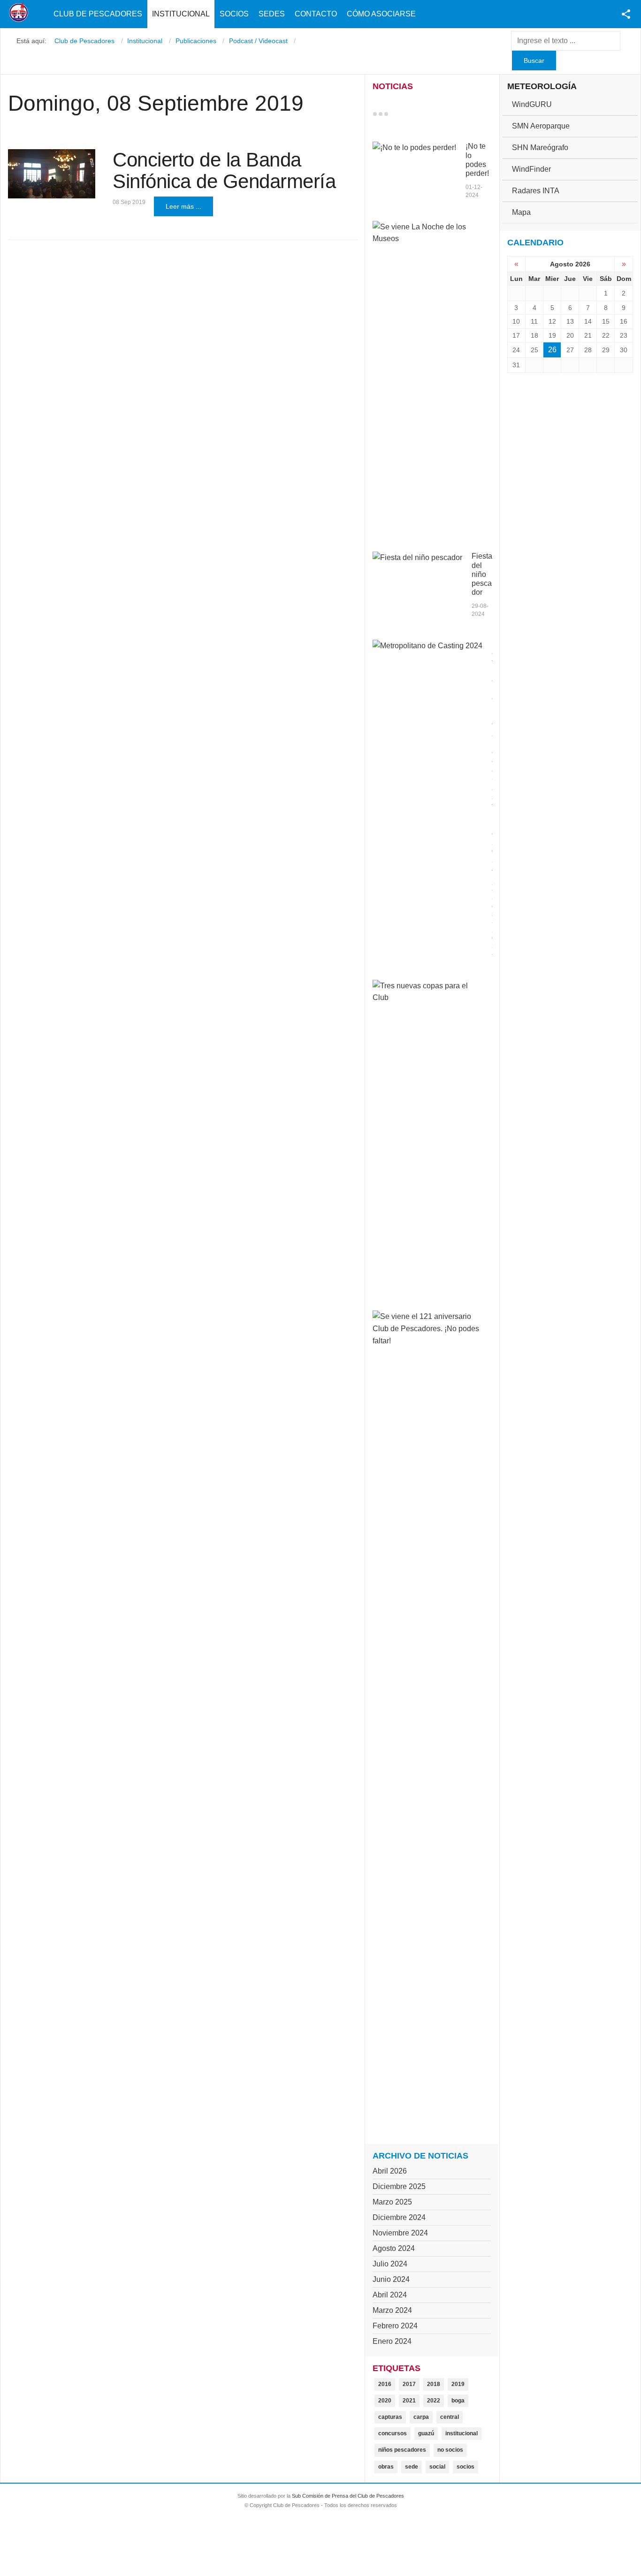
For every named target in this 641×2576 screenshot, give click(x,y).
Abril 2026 (390, 2171)
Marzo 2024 (392, 2310)
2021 (409, 2401)
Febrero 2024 (395, 2326)
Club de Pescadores (98, 14)
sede (412, 2467)
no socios (450, 2450)
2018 (434, 2384)
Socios (234, 14)
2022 (434, 2401)
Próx (403, 114)
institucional (462, 2433)
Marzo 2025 (392, 2202)
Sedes (272, 14)
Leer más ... (183, 206)
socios (465, 2467)
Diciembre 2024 (399, 2217)
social (437, 2467)
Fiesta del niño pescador (482, 574)
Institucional (181, 14)
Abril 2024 (390, 2295)
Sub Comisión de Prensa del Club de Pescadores (348, 2496)
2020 (385, 2401)
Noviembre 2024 (400, 2233)
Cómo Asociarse (381, 14)
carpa (421, 2417)
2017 (409, 2384)
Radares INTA (536, 191)
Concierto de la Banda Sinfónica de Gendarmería (224, 170)
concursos (393, 2433)
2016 (385, 2384)
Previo (395, 114)
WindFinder (531, 169)
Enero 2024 (392, 2341)
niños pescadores (402, 2450)
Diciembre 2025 (399, 2186)
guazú (426, 2433)
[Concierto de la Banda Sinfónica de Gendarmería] (52, 174)
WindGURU (532, 104)
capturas (390, 2417)
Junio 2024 (391, 2279)
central (450, 2417)
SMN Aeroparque (541, 126)
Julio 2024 (390, 2264)
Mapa (521, 212)
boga (458, 2401)
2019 (458, 2384)
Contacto (316, 14)
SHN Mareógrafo (540, 148)
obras (386, 2467)
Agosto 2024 (394, 2248)
